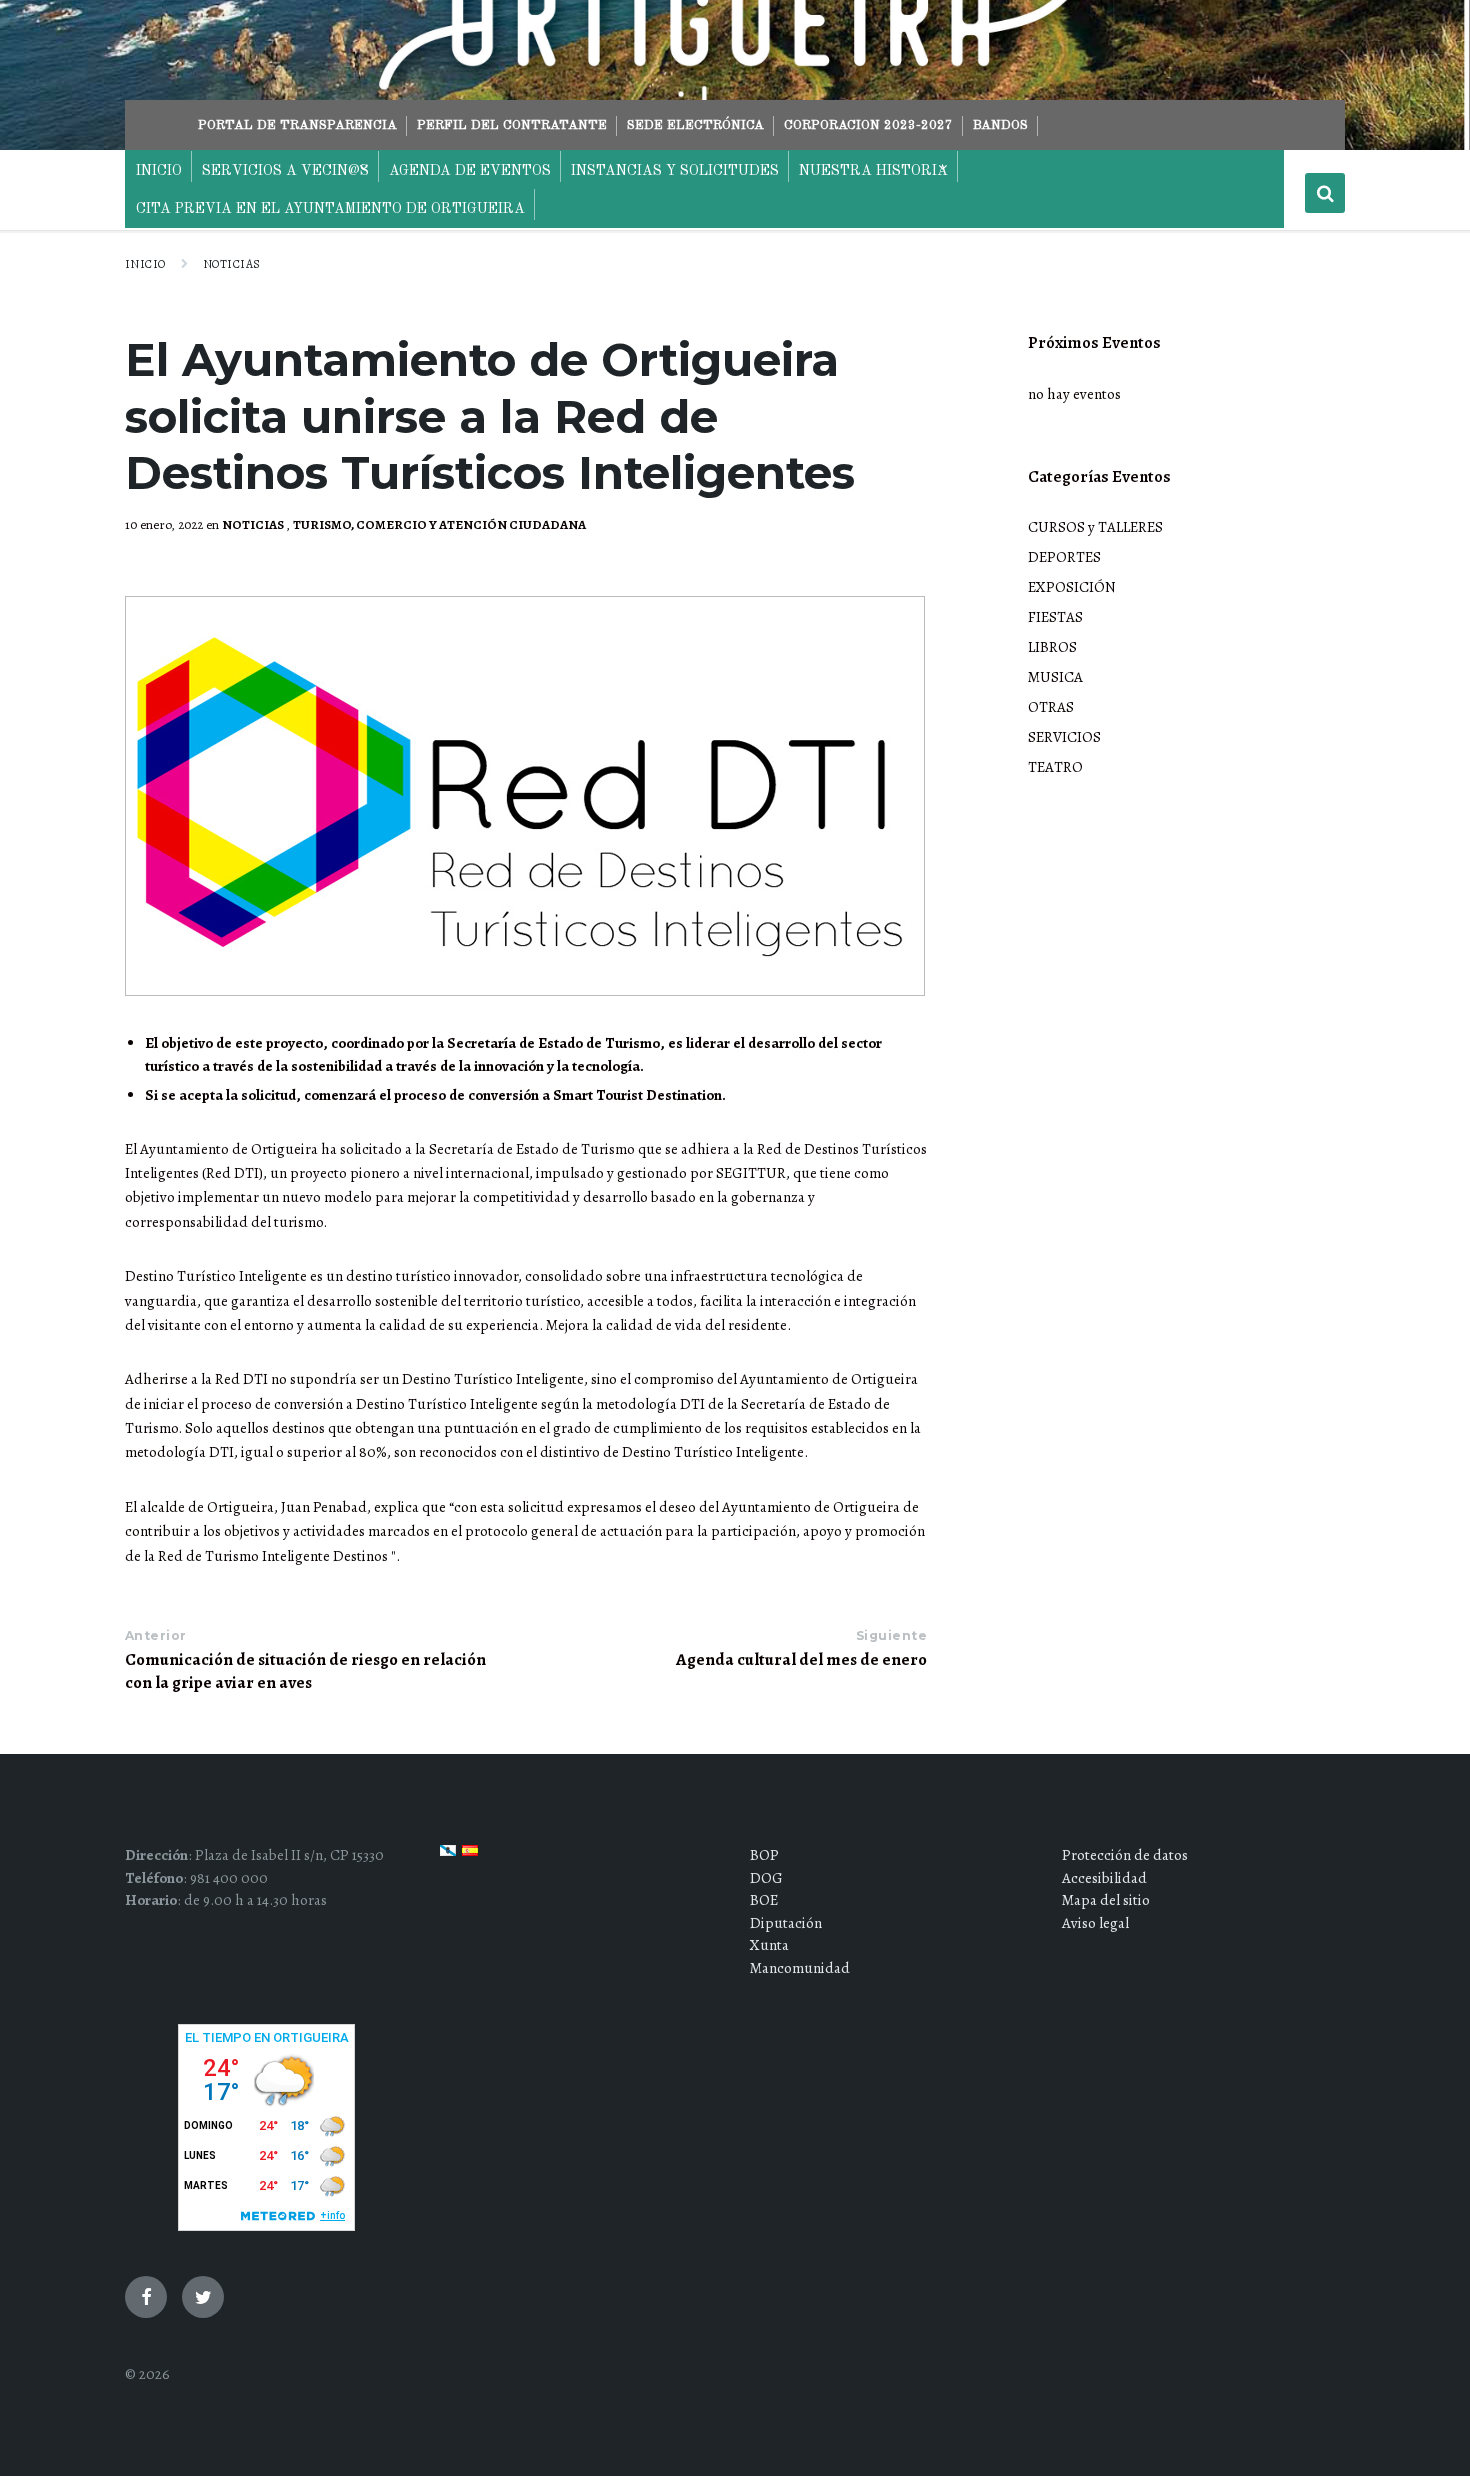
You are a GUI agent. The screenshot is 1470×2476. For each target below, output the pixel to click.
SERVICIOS (1064, 737)
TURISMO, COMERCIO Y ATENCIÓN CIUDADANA (439, 525)
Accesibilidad (1104, 1878)
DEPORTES (1064, 557)
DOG (766, 1878)
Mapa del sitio (1106, 1900)
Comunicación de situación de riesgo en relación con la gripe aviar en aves (305, 1671)
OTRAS (1051, 707)
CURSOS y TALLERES (1095, 527)
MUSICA (1055, 677)
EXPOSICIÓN (1072, 587)
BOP (764, 1855)
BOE (764, 1900)
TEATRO (1055, 767)
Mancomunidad (800, 1968)
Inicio (145, 264)
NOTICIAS (232, 264)
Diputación (786, 1923)
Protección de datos (1125, 1855)
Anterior (156, 1635)
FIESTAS (1055, 617)
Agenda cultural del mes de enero (801, 1659)
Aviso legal (1095, 1923)
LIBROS (1052, 647)
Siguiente (891, 1635)
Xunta (769, 1945)
